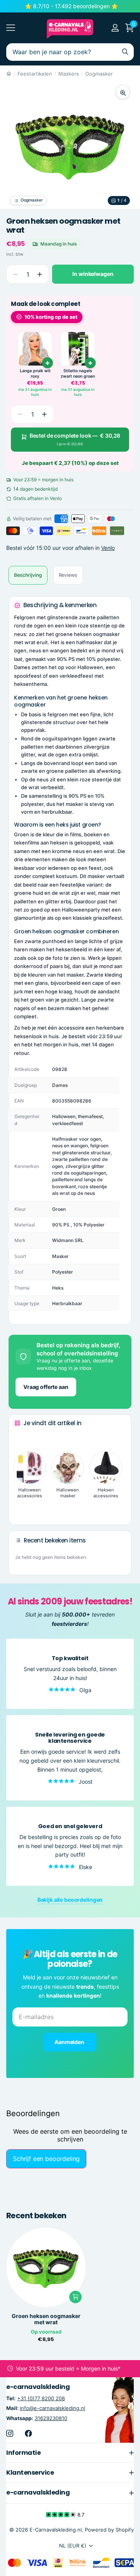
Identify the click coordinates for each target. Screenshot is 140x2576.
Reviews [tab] (68, 575)
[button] (39, 274)
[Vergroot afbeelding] (123, 92)
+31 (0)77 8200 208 (41, 2398)
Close (70, 2452)
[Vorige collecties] (21, 1438)
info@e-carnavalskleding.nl (52, 2408)
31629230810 (51, 2418)
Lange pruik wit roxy (35, 374)
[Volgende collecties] (21, 1507)
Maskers (69, 74)
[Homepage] (9, 74)
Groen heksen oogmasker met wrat (46, 2319)
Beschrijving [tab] (28, 575)
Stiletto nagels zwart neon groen (78, 374)
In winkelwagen (93, 274)
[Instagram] (10, 2433)
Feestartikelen (35, 74)
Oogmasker (99, 74)
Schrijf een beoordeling (46, 2159)
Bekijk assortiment (11, 28)
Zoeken (125, 52)
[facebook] (28, 2433)
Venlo (108, 548)
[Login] (115, 28)
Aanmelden (70, 2042)
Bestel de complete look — (75, 439)
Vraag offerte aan (46, 1387)
